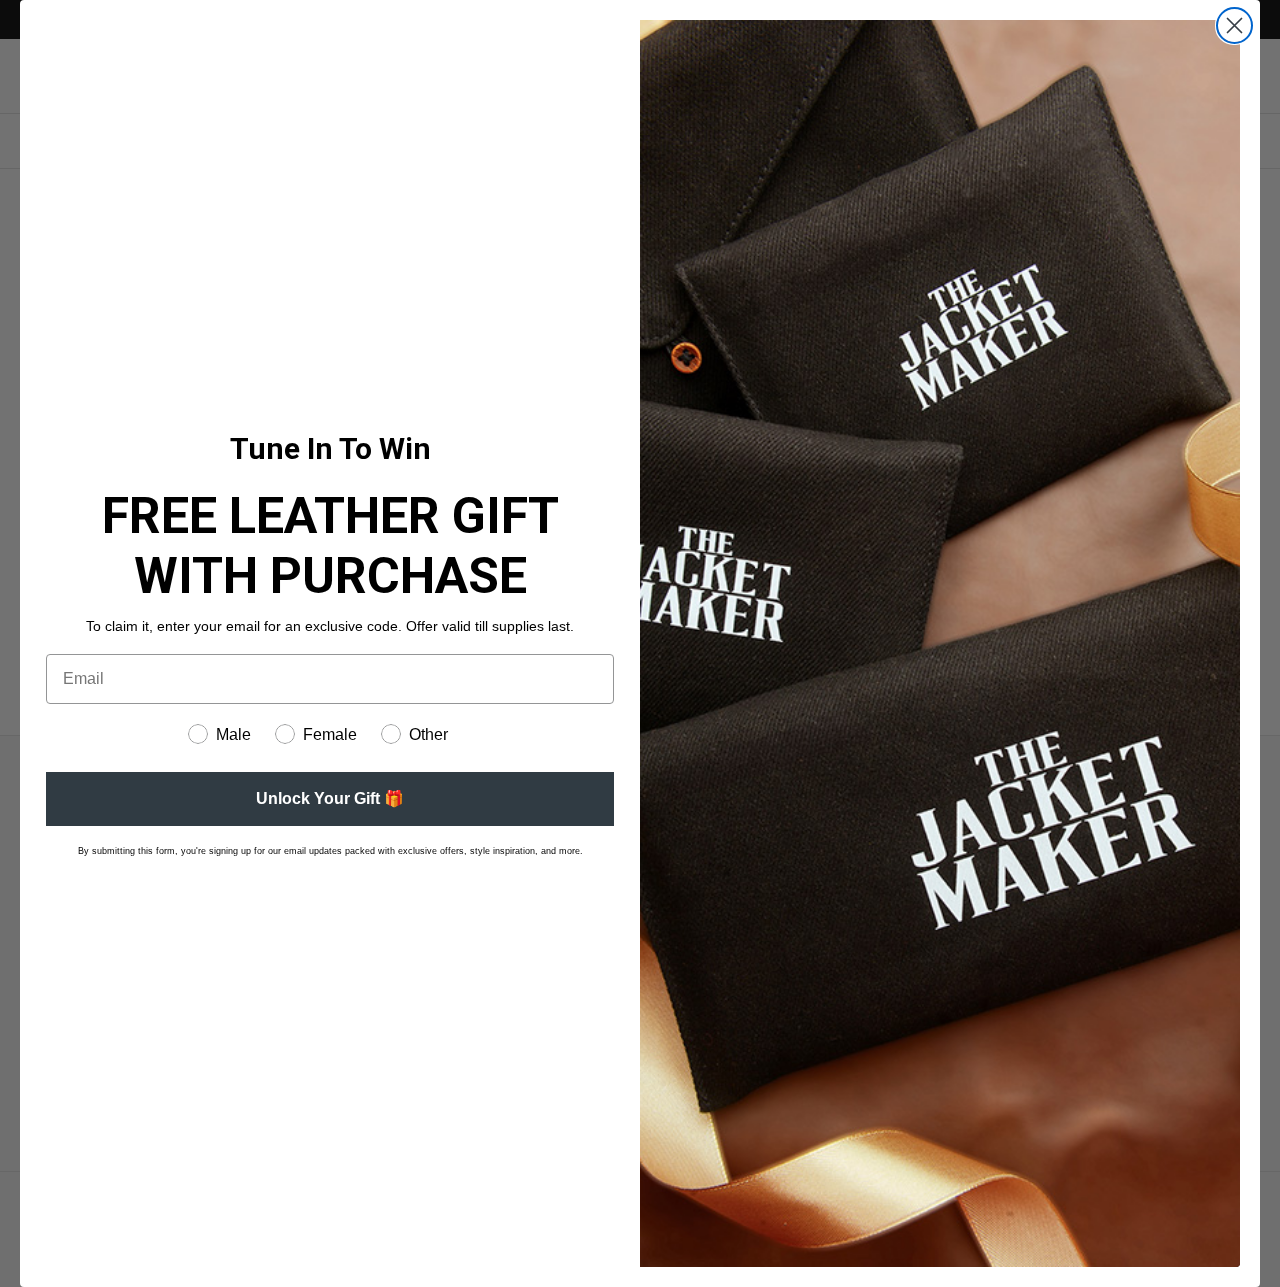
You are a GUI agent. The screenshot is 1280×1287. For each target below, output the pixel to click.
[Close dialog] (1234, 25)
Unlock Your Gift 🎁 (330, 798)
